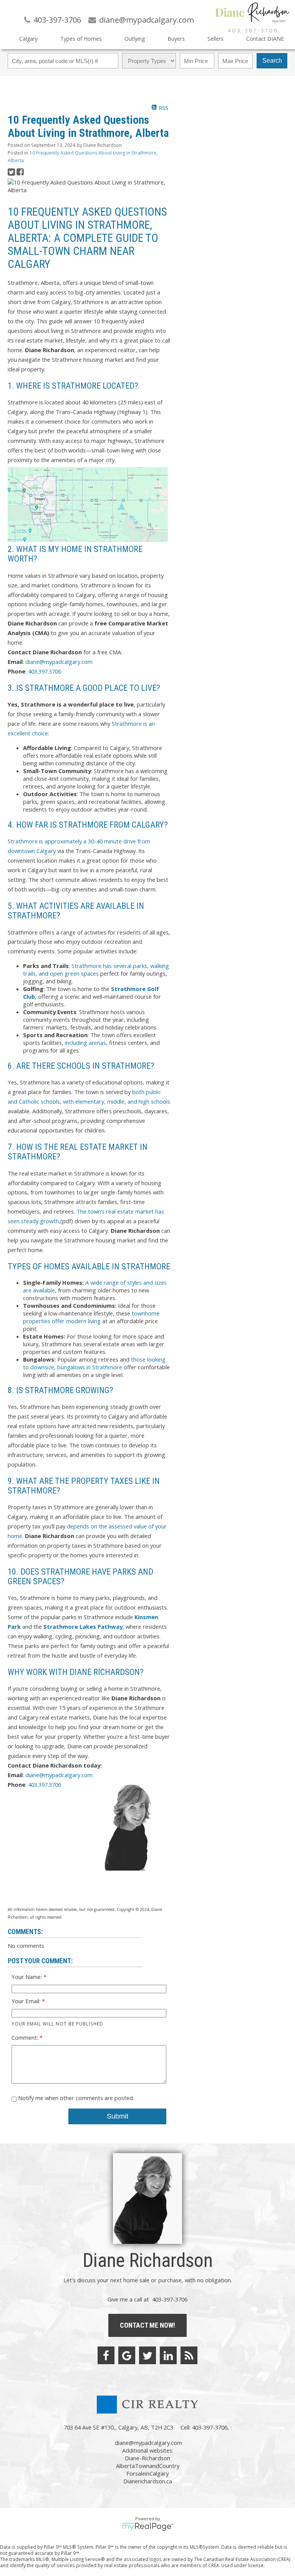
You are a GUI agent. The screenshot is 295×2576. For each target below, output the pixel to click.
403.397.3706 (45, 671)
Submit (118, 2116)
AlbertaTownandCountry (148, 2466)
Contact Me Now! (147, 2325)
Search (272, 61)
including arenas (85, 1043)
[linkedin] (168, 2355)
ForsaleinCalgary (147, 2473)
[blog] (189, 2355)
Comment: (26, 2037)
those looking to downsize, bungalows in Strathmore (94, 1363)
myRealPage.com (148, 2527)
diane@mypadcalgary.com (59, 662)
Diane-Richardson (147, 2458)
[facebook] (106, 2355)
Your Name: (27, 1977)
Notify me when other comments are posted (75, 2098)
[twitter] (147, 2355)
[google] (127, 2355)
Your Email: (27, 2001)
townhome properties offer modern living (91, 1317)
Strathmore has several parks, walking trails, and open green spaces (96, 970)
